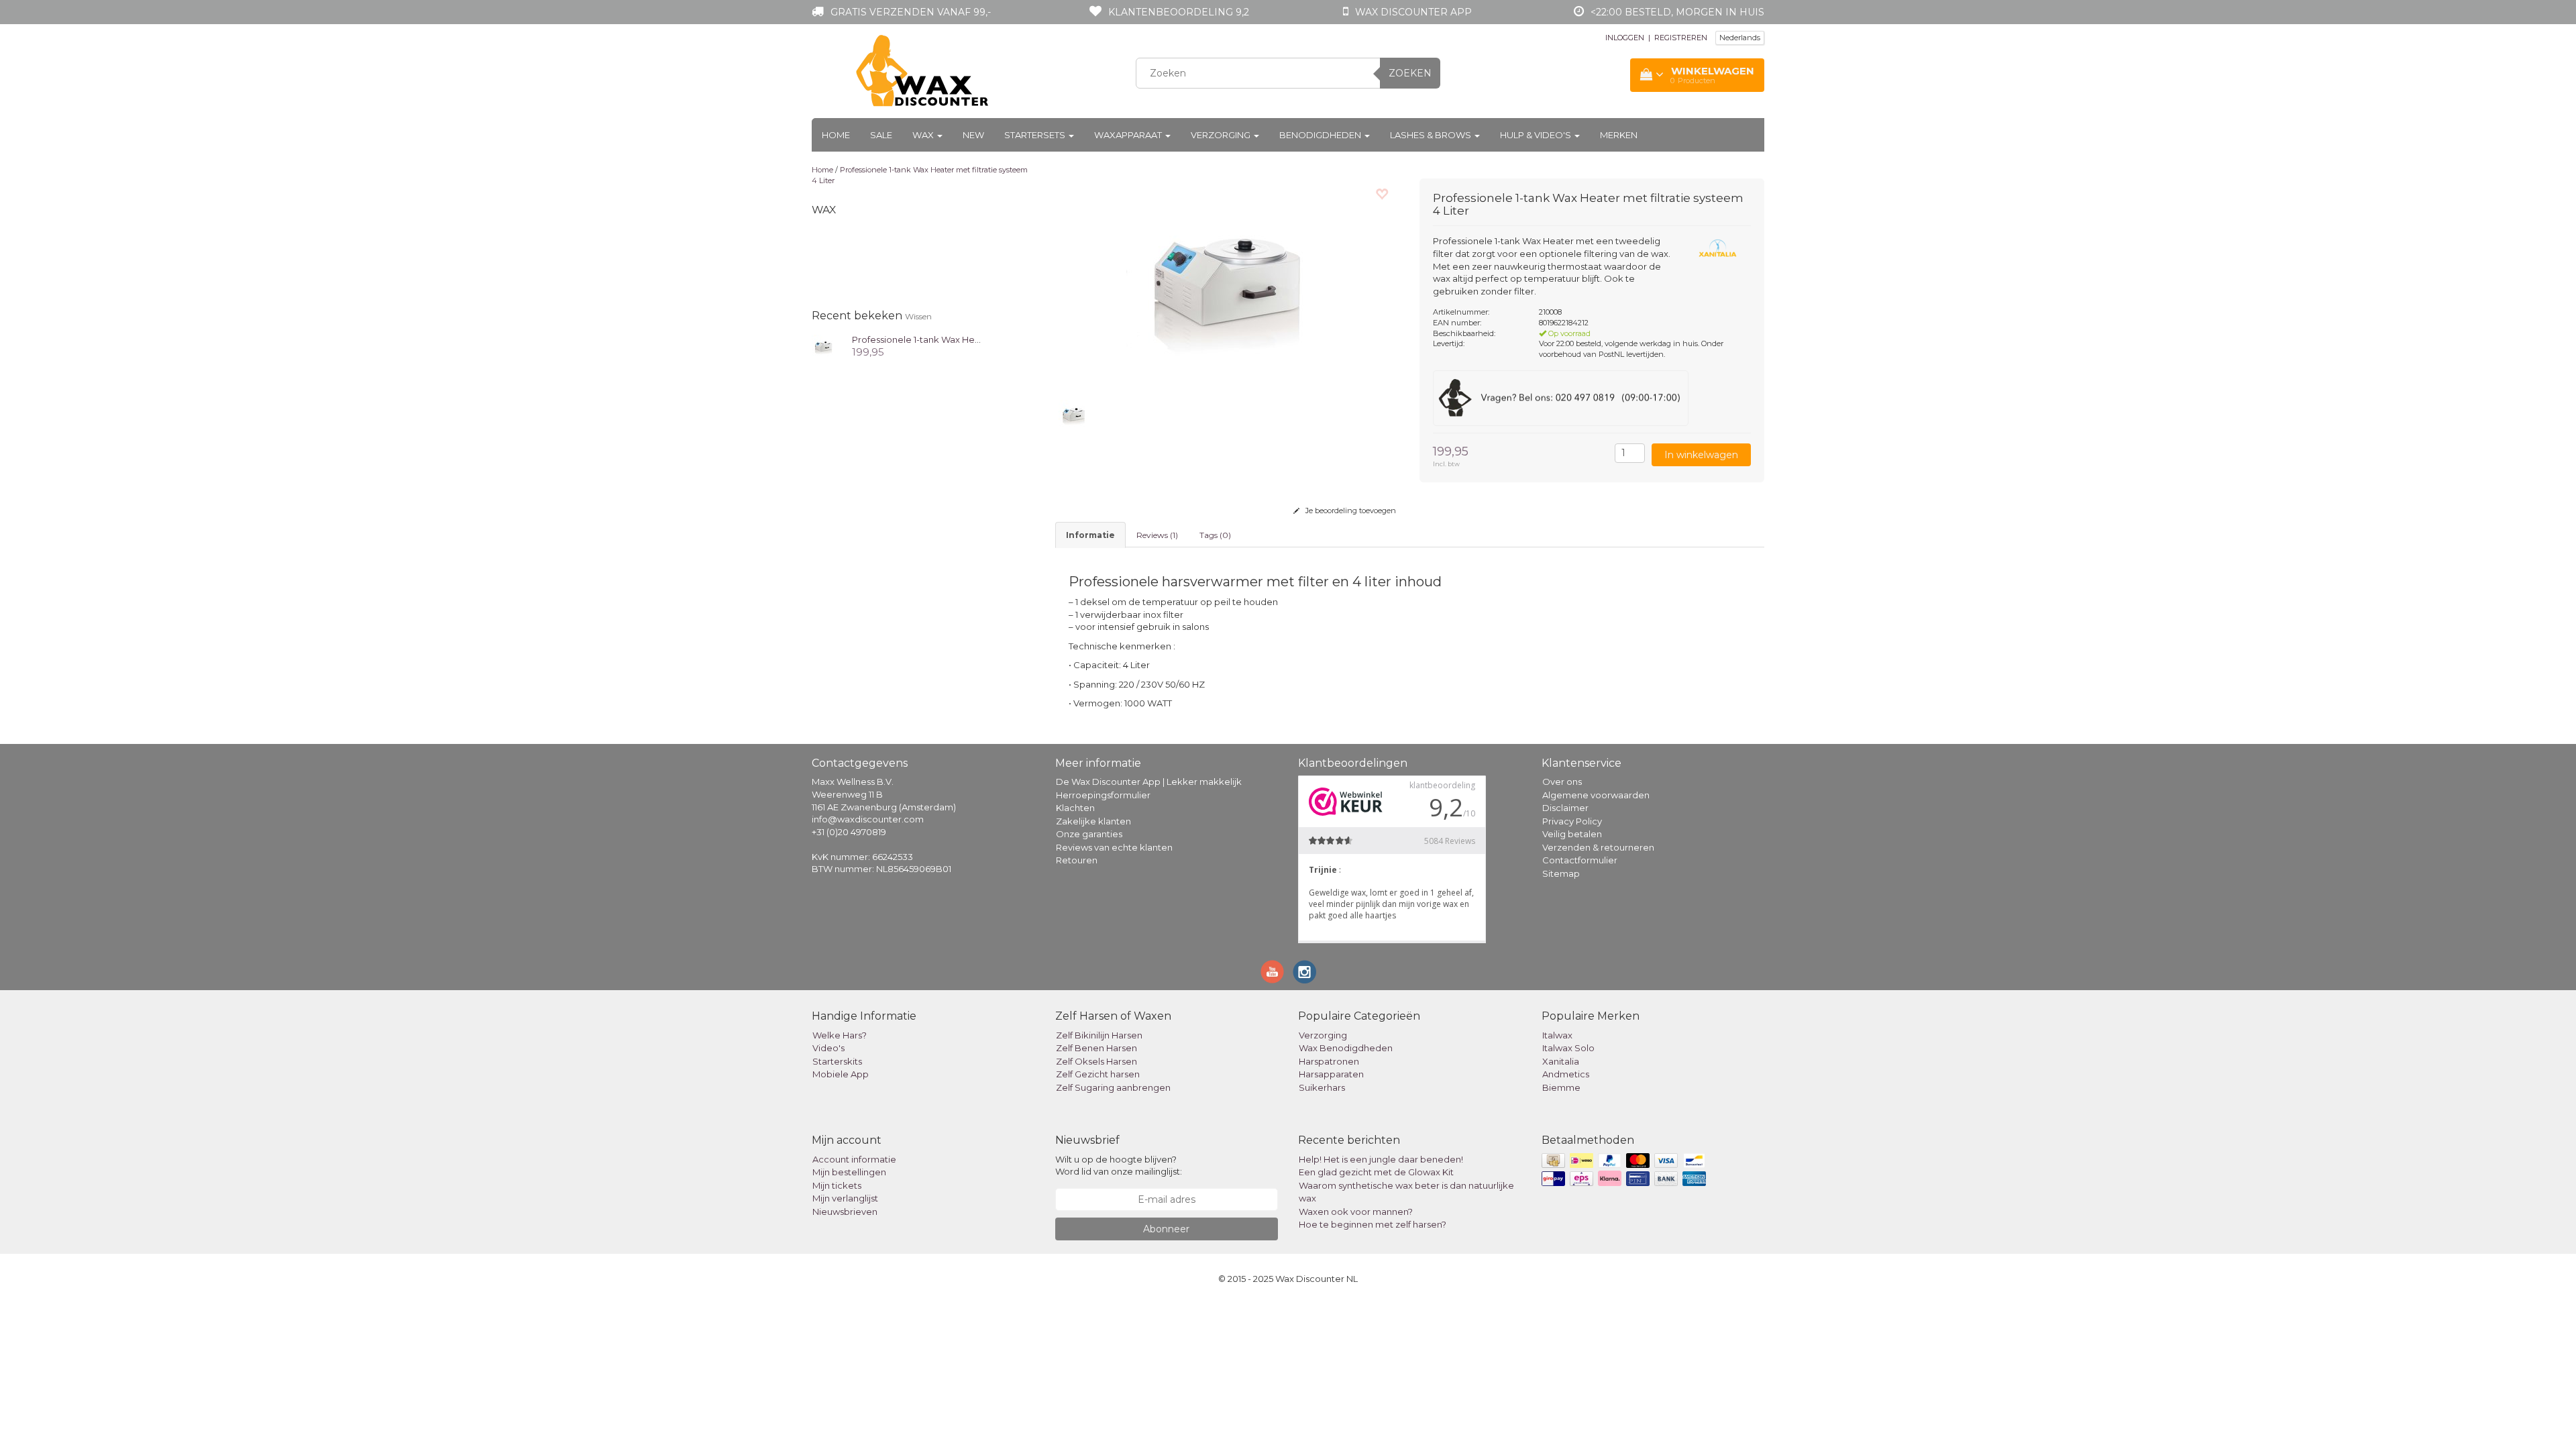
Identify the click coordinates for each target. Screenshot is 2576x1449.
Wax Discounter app (1413, 12)
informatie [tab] (1090, 535)
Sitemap (1561, 873)
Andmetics (1566, 1074)
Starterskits (837, 1061)
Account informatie (854, 1159)
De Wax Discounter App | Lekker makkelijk (1149, 782)
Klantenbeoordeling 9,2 (1179, 12)
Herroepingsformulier (1103, 795)
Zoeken (1410, 73)
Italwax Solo (1568, 1048)
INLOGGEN (1625, 38)
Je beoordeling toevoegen (1350, 511)
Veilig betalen (1572, 834)
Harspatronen (1329, 1061)
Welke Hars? (840, 1035)
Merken (1619, 135)
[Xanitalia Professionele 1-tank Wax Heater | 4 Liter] (823, 345)
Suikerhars (1322, 1087)
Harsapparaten (1331, 1074)
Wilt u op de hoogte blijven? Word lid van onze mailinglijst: (1119, 1166)
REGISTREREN (1681, 38)
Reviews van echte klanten (1114, 847)
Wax (924, 135)
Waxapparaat (1129, 135)
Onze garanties (1089, 834)
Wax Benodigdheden (1346, 1048)
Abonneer (1166, 1229)
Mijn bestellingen (849, 1172)
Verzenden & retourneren (1598, 847)
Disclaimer (1565, 808)
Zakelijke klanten (1093, 821)
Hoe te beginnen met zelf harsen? (1373, 1224)
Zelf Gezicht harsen (1098, 1074)
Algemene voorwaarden (1596, 795)
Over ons (1562, 782)
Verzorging (1222, 135)
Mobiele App (841, 1074)
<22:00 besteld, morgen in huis (1677, 12)
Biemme (1561, 1087)
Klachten (1075, 808)
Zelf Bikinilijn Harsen (1099, 1035)
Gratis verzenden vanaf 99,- (911, 12)
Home (836, 135)
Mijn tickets (837, 1185)
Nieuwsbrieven (845, 1212)
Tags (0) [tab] (1215, 535)
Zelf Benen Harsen (1096, 1048)
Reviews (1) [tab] (1157, 535)
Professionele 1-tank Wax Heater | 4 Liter (939, 339)
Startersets (1036, 135)
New (973, 135)
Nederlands (1740, 38)
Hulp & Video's (1537, 135)
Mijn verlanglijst (845, 1198)
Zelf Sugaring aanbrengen (1113, 1087)
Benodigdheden (1321, 135)
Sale (881, 135)
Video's (828, 1048)
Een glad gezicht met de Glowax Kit (1376, 1172)
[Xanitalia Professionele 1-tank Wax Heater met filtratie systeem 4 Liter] (1228, 282)
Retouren (1077, 860)
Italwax (1557, 1035)
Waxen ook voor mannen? (1356, 1212)
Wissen (918, 316)
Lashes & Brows (1432, 135)
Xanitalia (1561, 1061)
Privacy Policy (1572, 821)
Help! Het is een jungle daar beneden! (1381, 1159)
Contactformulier (1580, 860)
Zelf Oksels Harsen (1096, 1061)
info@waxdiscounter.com (868, 819)
